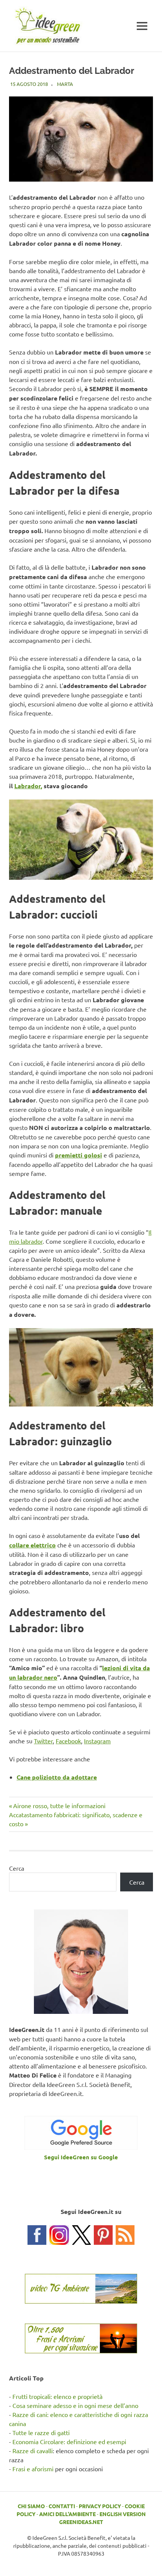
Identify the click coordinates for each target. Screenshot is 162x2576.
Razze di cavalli (33, 2451)
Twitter (43, 1741)
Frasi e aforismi (33, 2469)
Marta (65, 84)
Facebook (68, 1741)
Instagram (97, 1741)
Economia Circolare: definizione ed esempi (69, 2441)
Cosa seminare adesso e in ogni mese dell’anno (75, 2405)
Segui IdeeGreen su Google (81, 2157)
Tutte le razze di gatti (41, 2432)
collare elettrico (32, 1545)
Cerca (17, 1868)
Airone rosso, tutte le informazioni (59, 1805)
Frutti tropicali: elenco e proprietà (57, 2396)
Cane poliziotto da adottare (57, 1777)
